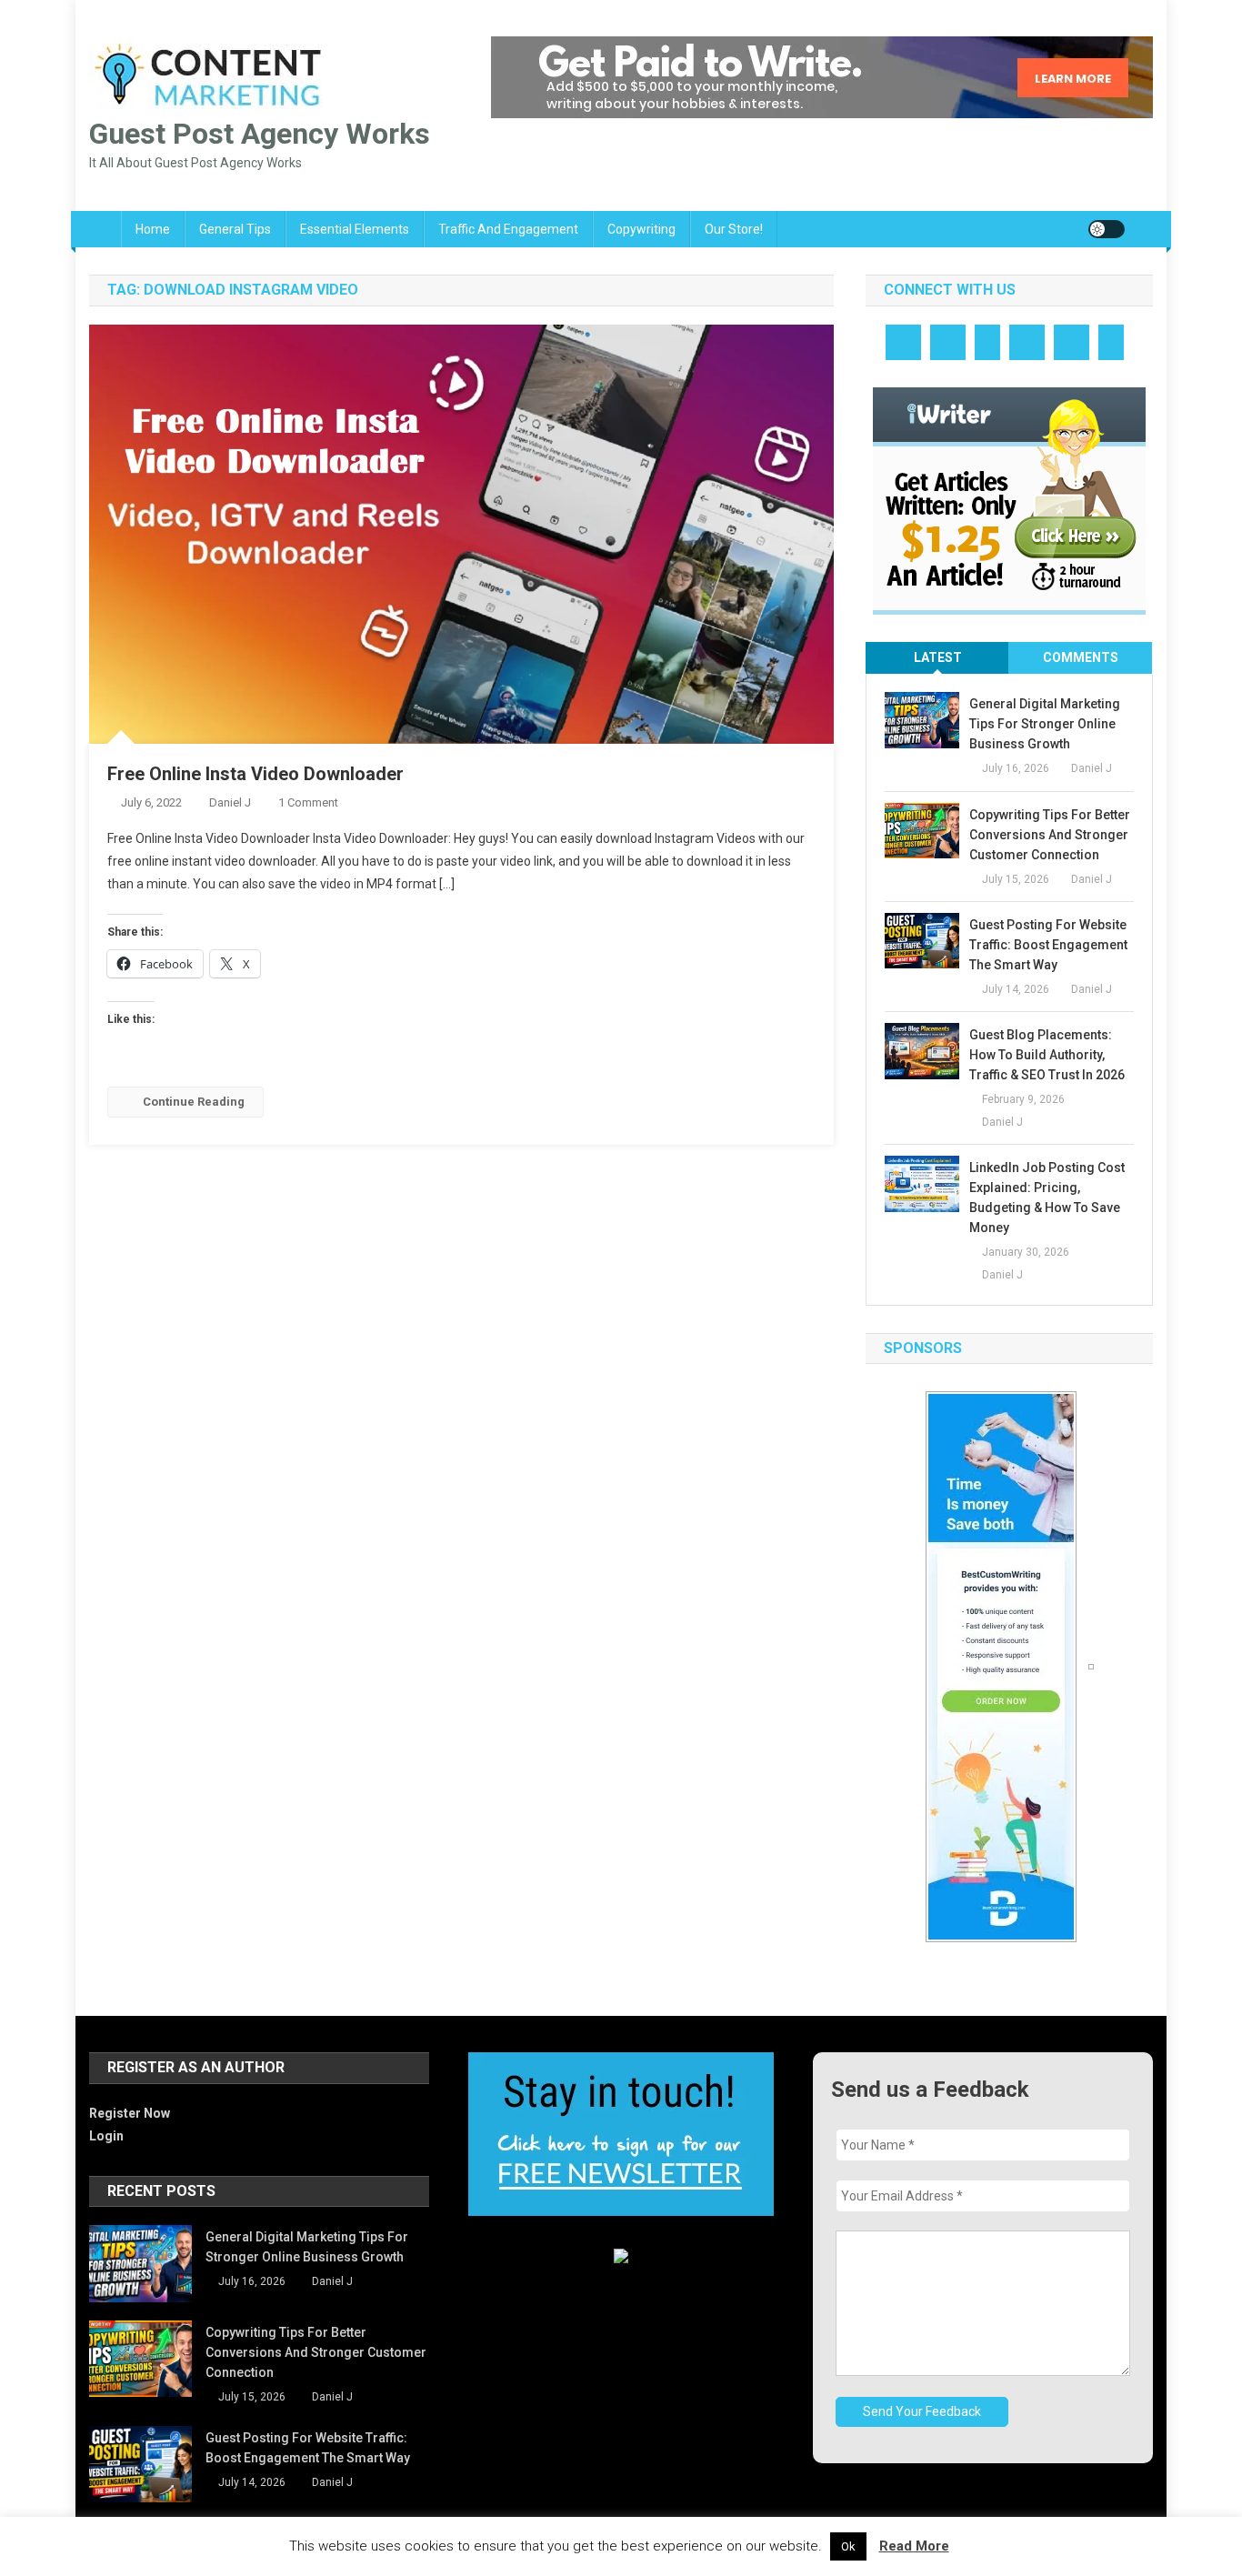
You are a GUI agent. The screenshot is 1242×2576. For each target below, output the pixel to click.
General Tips (235, 229)
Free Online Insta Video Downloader (255, 774)
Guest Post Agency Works (260, 134)
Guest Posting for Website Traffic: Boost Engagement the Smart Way (1048, 945)
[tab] (937, 658)
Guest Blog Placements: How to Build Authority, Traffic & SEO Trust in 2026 (1047, 1055)
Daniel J (230, 802)
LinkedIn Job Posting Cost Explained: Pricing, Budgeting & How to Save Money (1047, 1198)
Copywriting (641, 229)
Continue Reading (194, 1102)
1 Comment (308, 802)
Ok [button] (848, 2546)
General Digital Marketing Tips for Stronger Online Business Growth (1045, 724)
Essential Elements (355, 229)
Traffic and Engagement (508, 229)
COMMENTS (1081, 657)
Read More (914, 2546)
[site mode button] (1107, 229)
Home (153, 229)
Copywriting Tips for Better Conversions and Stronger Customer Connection (1050, 835)
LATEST (938, 657)
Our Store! (734, 229)
